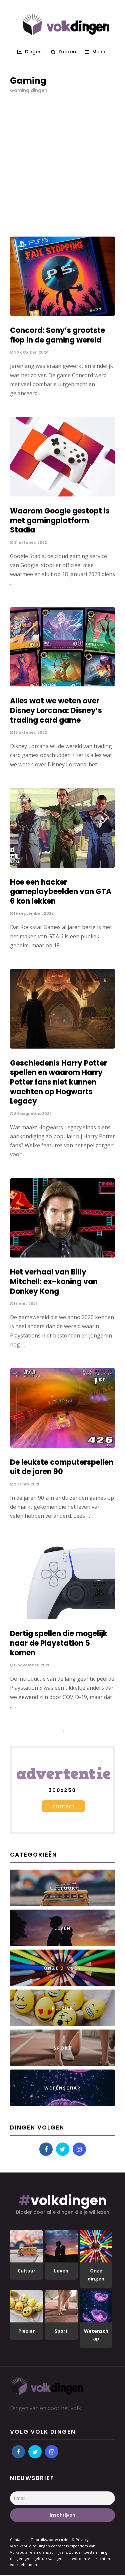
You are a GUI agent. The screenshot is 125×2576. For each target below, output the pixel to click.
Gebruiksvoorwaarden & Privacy (59, 2540)
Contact (17, 2540)
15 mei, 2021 (25, 1303)
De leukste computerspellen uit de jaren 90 (62, 1467)
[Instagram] (79, 2149)
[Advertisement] (62, 161)
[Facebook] (46, 2149)
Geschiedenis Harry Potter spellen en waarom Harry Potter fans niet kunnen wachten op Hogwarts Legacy (58, 1082)
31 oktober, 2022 (30, 542)
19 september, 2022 (33, 913)
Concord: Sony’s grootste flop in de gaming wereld (57, 335)
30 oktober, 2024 (31, 352)
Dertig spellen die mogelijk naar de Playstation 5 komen (59, 1643)
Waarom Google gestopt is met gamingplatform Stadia (60, 520)
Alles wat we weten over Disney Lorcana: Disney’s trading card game (56, 710)
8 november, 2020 (32, 1665)
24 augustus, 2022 (32, 1114)
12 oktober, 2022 (30, 732)
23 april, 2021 (26, 1484)
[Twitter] (63, 2149)
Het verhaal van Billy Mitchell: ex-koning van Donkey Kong (54, 1282)
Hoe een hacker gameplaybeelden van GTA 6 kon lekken (61, 892)
